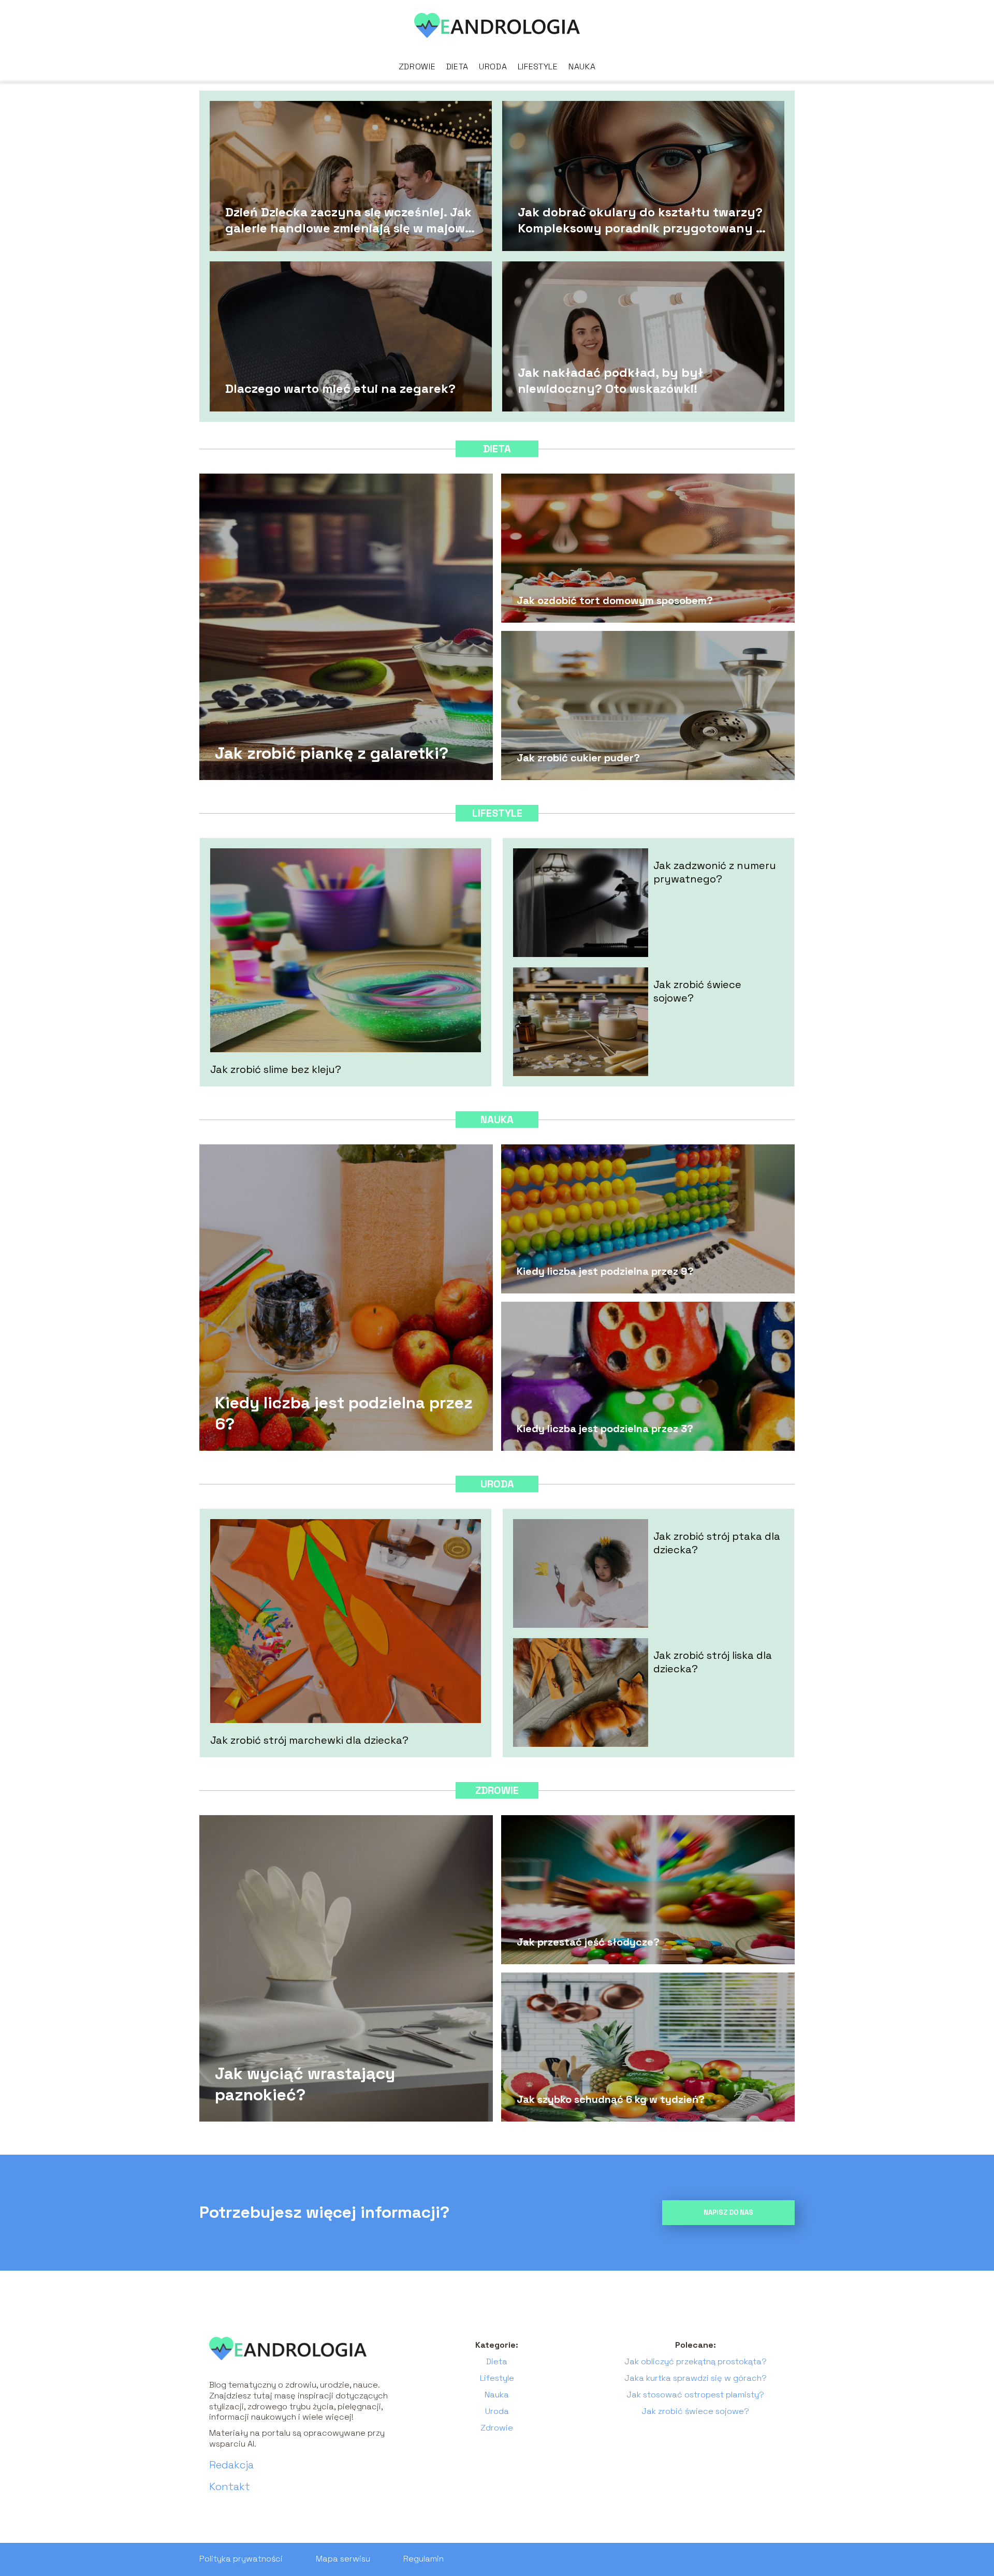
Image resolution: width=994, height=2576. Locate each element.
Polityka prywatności (241, 2559)
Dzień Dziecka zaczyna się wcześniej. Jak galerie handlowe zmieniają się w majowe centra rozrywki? (349, 219)
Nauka (582, 67)
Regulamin (423, 2559)
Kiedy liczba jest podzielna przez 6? (344, 1413)
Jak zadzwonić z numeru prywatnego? (715, 872)
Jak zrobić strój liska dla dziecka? (713, 1662)
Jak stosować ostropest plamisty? (695, 2395)
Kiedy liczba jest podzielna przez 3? (605, 1429)
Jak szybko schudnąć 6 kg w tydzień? (611, 2099)
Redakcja (231, 2465)
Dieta (458, 67)
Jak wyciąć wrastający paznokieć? (305, 2084)
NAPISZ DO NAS (728, 2212)
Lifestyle (538, 67)
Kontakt (230, 2486)
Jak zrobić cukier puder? (578, 758)
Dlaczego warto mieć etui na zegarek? (340, 388)
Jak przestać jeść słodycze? (588, 1942)
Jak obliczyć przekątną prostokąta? (696, 2361)
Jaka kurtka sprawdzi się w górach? (696, 2378)
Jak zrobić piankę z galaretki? (332, 753)
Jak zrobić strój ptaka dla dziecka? (717, 1543)
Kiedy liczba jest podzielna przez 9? (605, 1271)
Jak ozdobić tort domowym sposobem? (615, 600)
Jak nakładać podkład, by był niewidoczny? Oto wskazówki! (610, 380)
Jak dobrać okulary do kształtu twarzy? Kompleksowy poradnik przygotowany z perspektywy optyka (640, 219)
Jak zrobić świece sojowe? (697, 991)
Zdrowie (417, 67)
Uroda (493, 67)
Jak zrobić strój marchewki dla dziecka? (309, 1740)
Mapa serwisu (343, 2559)
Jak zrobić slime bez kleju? (276, 1069)
